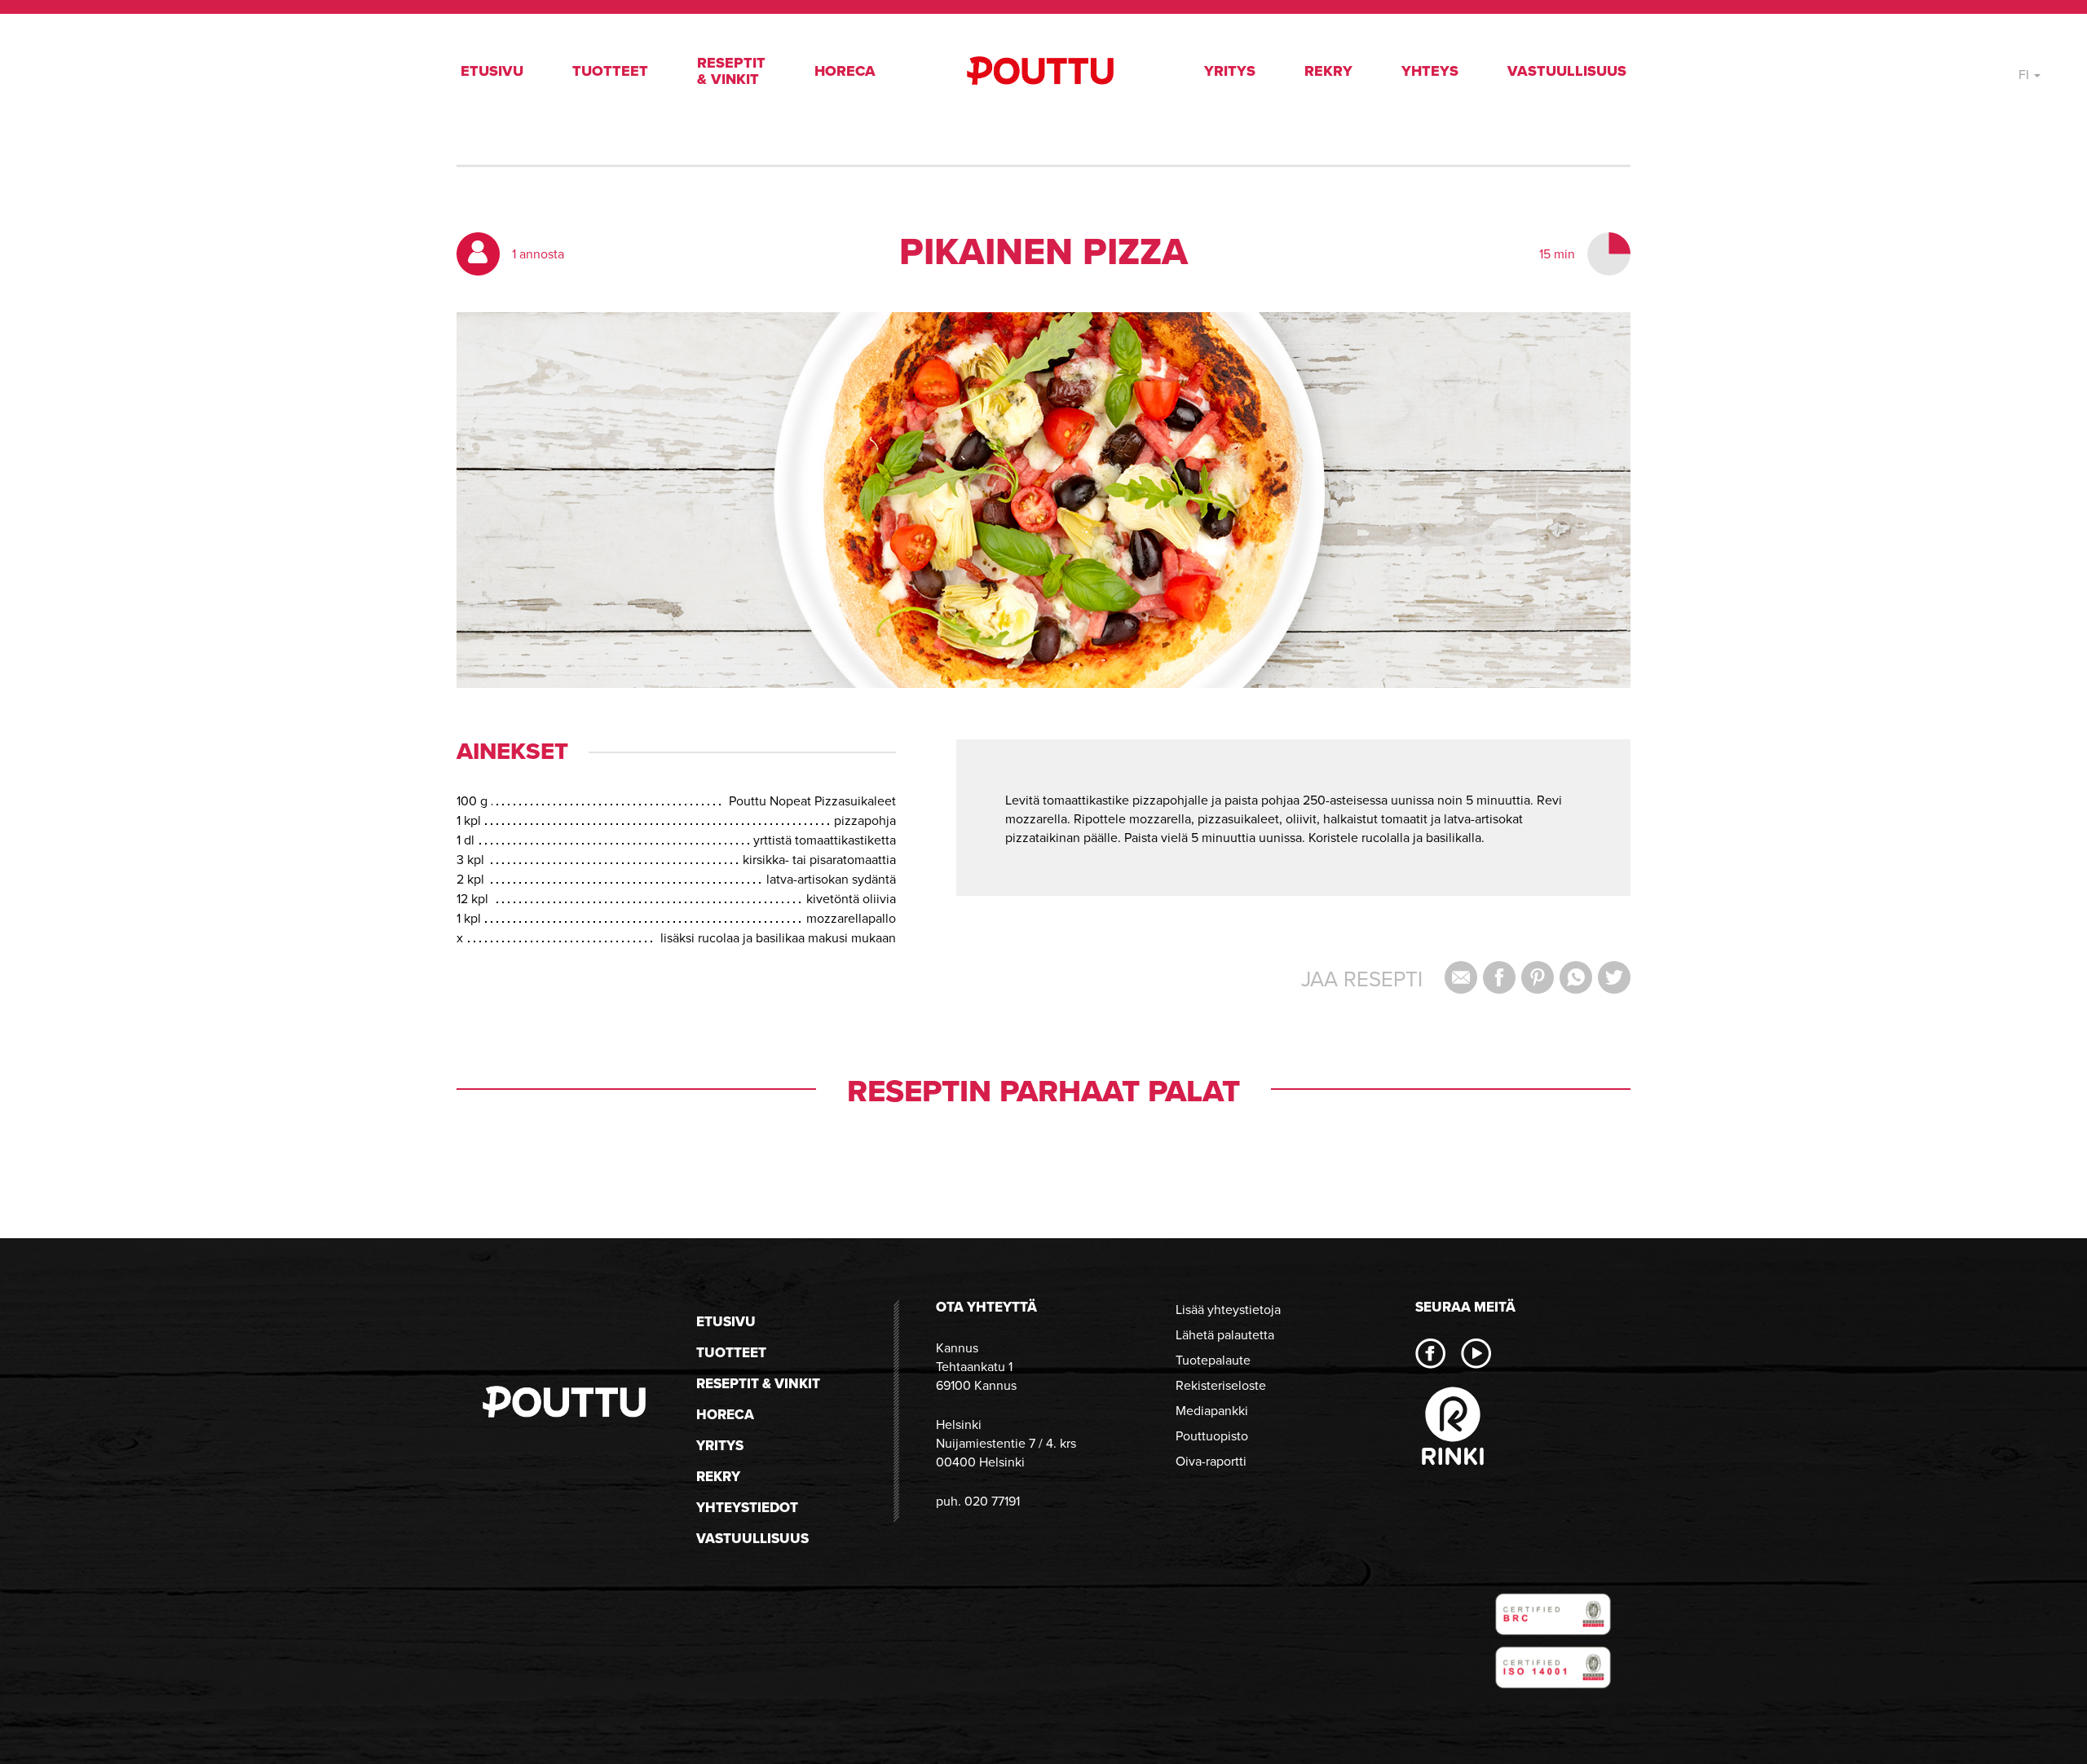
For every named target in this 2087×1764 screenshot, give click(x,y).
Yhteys (1430, 71)
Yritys (1230, 71)
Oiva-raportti (1211, 1461)
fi (2025, 75)
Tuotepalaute (1213, 1360)
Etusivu (492, 71)
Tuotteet (610, 71)
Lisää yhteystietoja (1228, 1310)
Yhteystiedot (747, 1508)
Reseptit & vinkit (731, 71)
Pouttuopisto (1212, 1436)
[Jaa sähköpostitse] (1461, 977)
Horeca (845, 71)
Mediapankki (1212, 1411)
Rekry (1328, 71)
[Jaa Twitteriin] (1614, 977)
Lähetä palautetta (1225, 1335)
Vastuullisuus (1567, 71)
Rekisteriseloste (1221, 1385)
